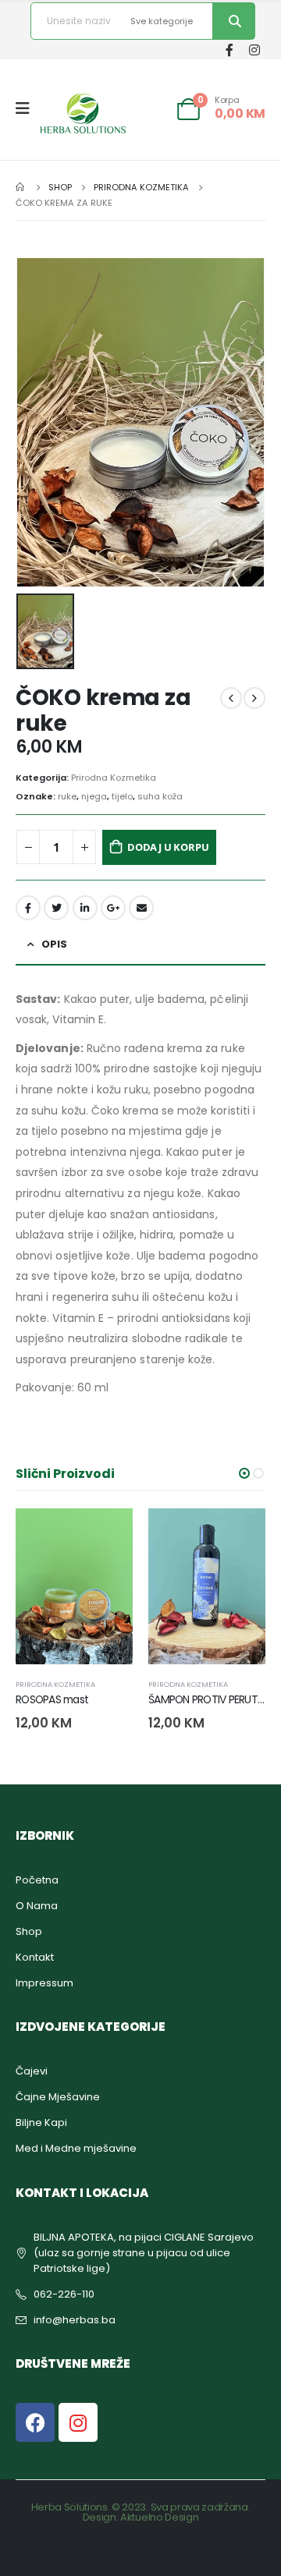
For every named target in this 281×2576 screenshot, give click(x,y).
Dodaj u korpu (168, 847)
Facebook (28, 908)
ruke (67, 796)
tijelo (122, 796)
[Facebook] (229, 50)
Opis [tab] (54, 944)
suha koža (160, 796)
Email (141, 908)
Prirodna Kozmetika (114, 778)
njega (94, 796)
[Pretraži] (233, 21)
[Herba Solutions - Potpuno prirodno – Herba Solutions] (83, 113)
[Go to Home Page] (21, 187)
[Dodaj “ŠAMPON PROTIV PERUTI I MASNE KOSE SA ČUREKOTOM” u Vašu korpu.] (240, 1534)
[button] (244, 1473)
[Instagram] (254, 50)
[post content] (74, 1586)
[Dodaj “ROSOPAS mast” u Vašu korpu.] (107, 1534)
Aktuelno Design (159, 2517)
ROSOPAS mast (52, 1699)
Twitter (56, 908)
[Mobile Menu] (28, 108)
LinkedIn (85, 908)
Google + (113, 908)
